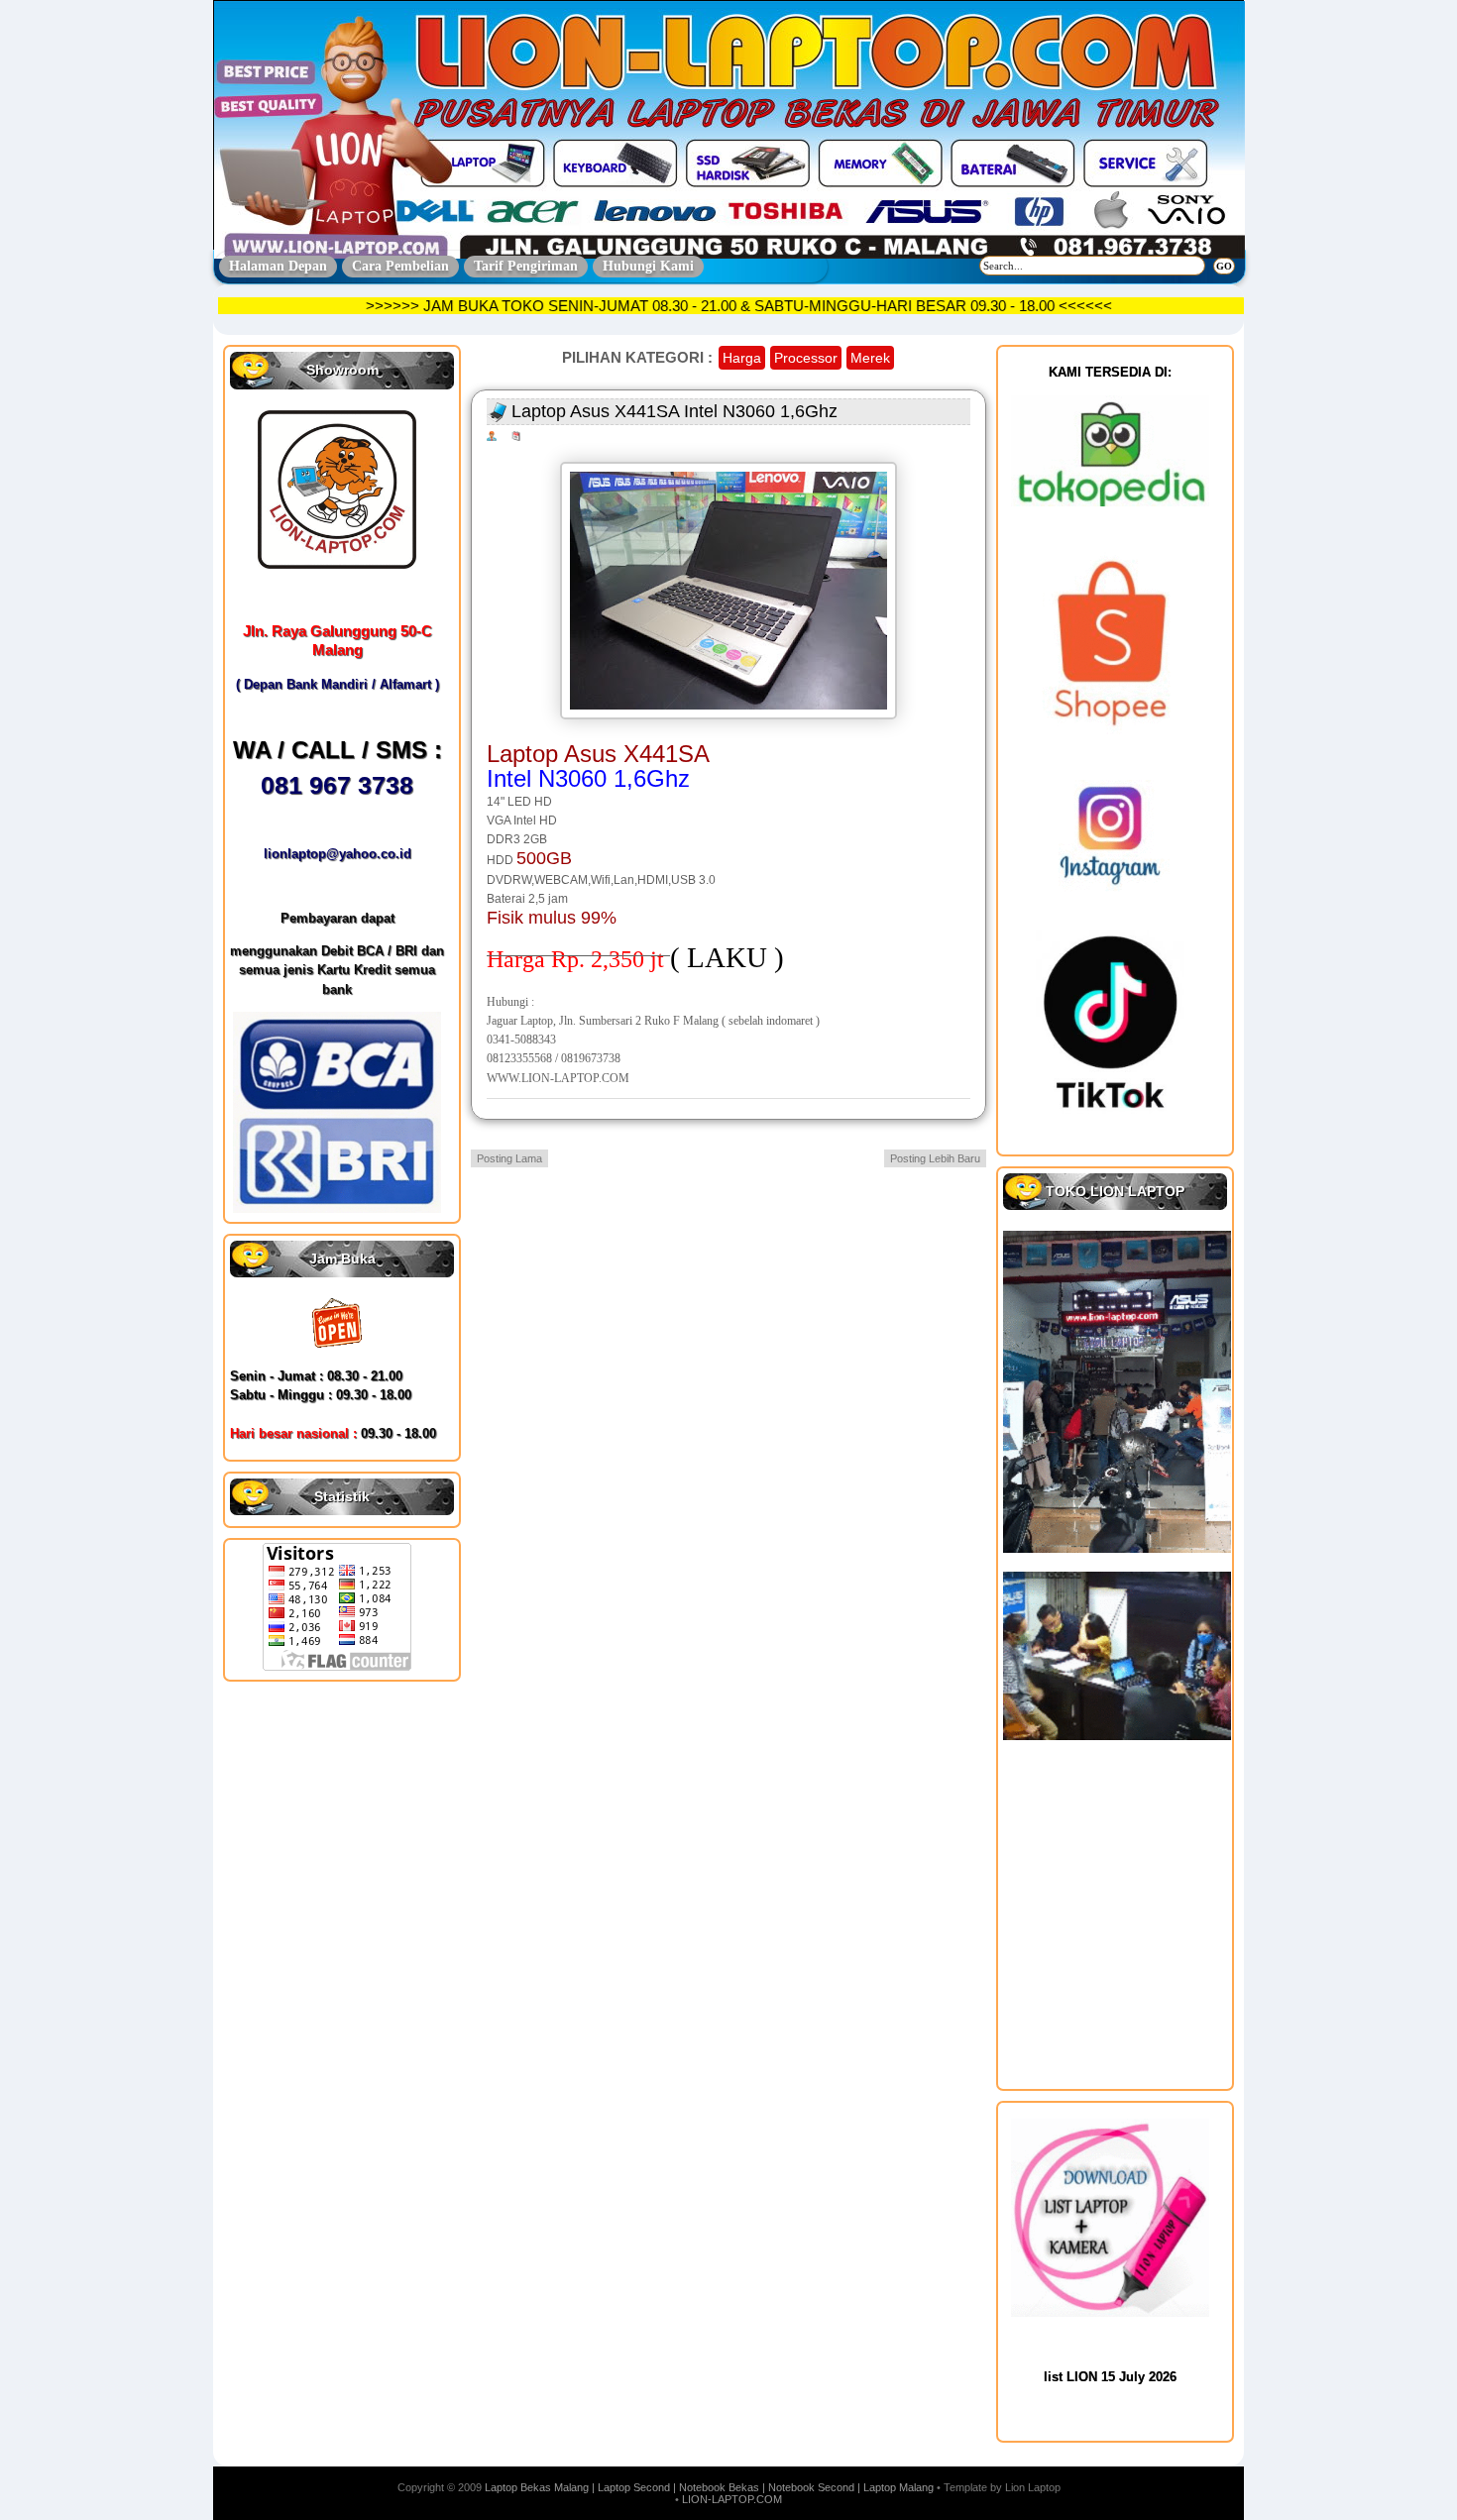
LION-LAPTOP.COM (732, 2499)
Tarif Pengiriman (526, 266)
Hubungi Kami (648, 266)
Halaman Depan (278, 266)
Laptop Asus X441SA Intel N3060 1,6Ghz (674, 411)
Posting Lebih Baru (935, 1158)
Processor (806, 358)
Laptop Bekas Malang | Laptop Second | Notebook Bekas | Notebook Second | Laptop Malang (709, 2487)
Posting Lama (509, 1158)
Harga (742, 358)
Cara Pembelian (400, 266)
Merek (870, 358)
